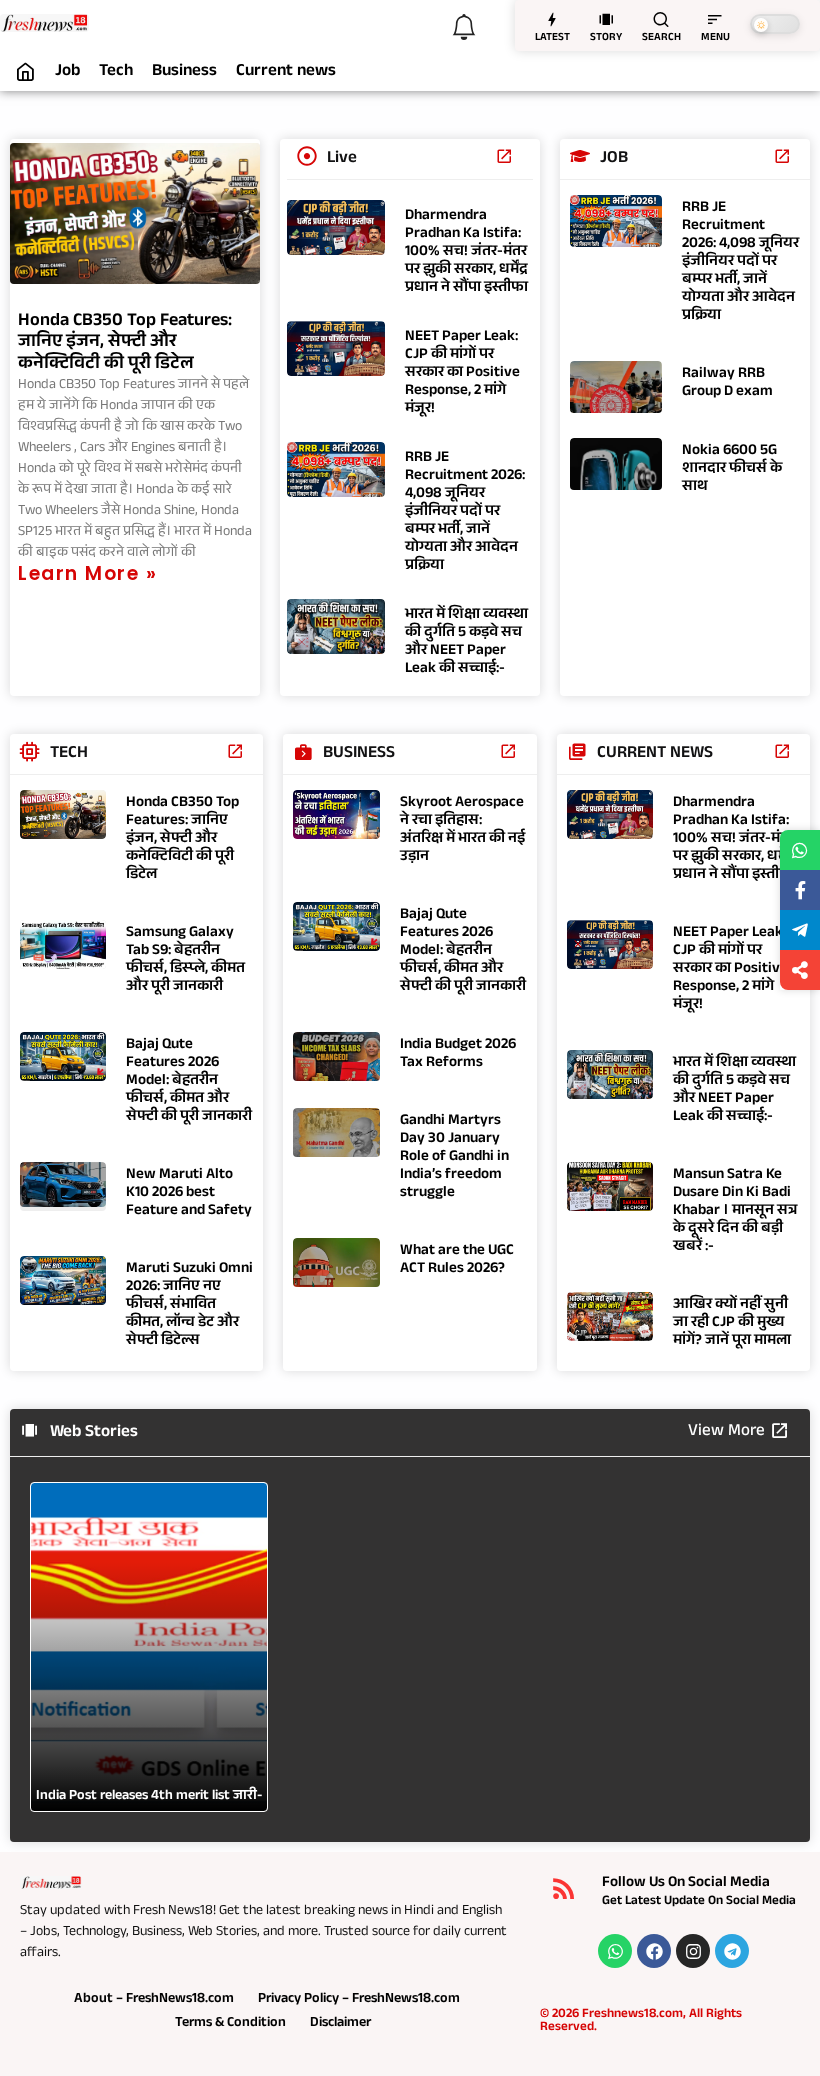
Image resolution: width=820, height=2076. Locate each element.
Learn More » (87, 573)
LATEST (552, 38)
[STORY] (606, 19)
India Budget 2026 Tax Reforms (458, 1054)
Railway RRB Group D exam (727, 383)
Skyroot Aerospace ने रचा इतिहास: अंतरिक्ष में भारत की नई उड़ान (462, 830)
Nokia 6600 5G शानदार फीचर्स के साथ (732, 469)
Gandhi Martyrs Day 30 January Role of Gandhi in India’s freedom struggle (454, 1157)
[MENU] (715, 19)
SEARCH (661, 38)
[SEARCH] (661, 19)
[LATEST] (552, 19)
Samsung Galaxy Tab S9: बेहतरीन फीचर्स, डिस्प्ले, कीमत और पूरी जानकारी (185, 960)
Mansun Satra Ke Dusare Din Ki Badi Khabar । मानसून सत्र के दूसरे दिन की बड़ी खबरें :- (735, 1211)
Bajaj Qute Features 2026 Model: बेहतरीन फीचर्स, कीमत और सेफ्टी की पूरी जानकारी (189, 1081)
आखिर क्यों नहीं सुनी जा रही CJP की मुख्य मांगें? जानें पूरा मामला (732, 1323)
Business (184, 73)
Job (67, 73)
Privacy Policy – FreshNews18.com (359, 2000)
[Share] (800, 970)
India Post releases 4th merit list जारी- (149, 1797)
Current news (286, 73)
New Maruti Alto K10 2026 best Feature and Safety (189, 1193)
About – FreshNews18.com (154, 2000)
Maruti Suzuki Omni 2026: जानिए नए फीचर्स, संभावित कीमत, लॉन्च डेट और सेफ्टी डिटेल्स (189, 1305)
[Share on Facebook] (800, 890)
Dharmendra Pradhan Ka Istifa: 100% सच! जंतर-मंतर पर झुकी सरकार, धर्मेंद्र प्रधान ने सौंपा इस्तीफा (466, 252)
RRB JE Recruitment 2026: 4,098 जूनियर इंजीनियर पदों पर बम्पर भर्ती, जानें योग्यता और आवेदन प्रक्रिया (465, 512)
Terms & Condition (230, 2024)
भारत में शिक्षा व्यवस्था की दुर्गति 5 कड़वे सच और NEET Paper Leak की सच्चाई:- (466, 642)
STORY (606, 38)
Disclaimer (340, 2024)
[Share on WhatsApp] (800, 850)
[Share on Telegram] (800, 930)
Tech (116, 73)
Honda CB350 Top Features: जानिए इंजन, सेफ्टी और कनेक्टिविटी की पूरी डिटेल (125, 343)
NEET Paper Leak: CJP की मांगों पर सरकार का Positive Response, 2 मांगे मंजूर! (462, 373)
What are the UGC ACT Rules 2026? (457, 1260)
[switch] (775, 24)
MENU (715, 38)
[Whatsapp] (615, 1951)
